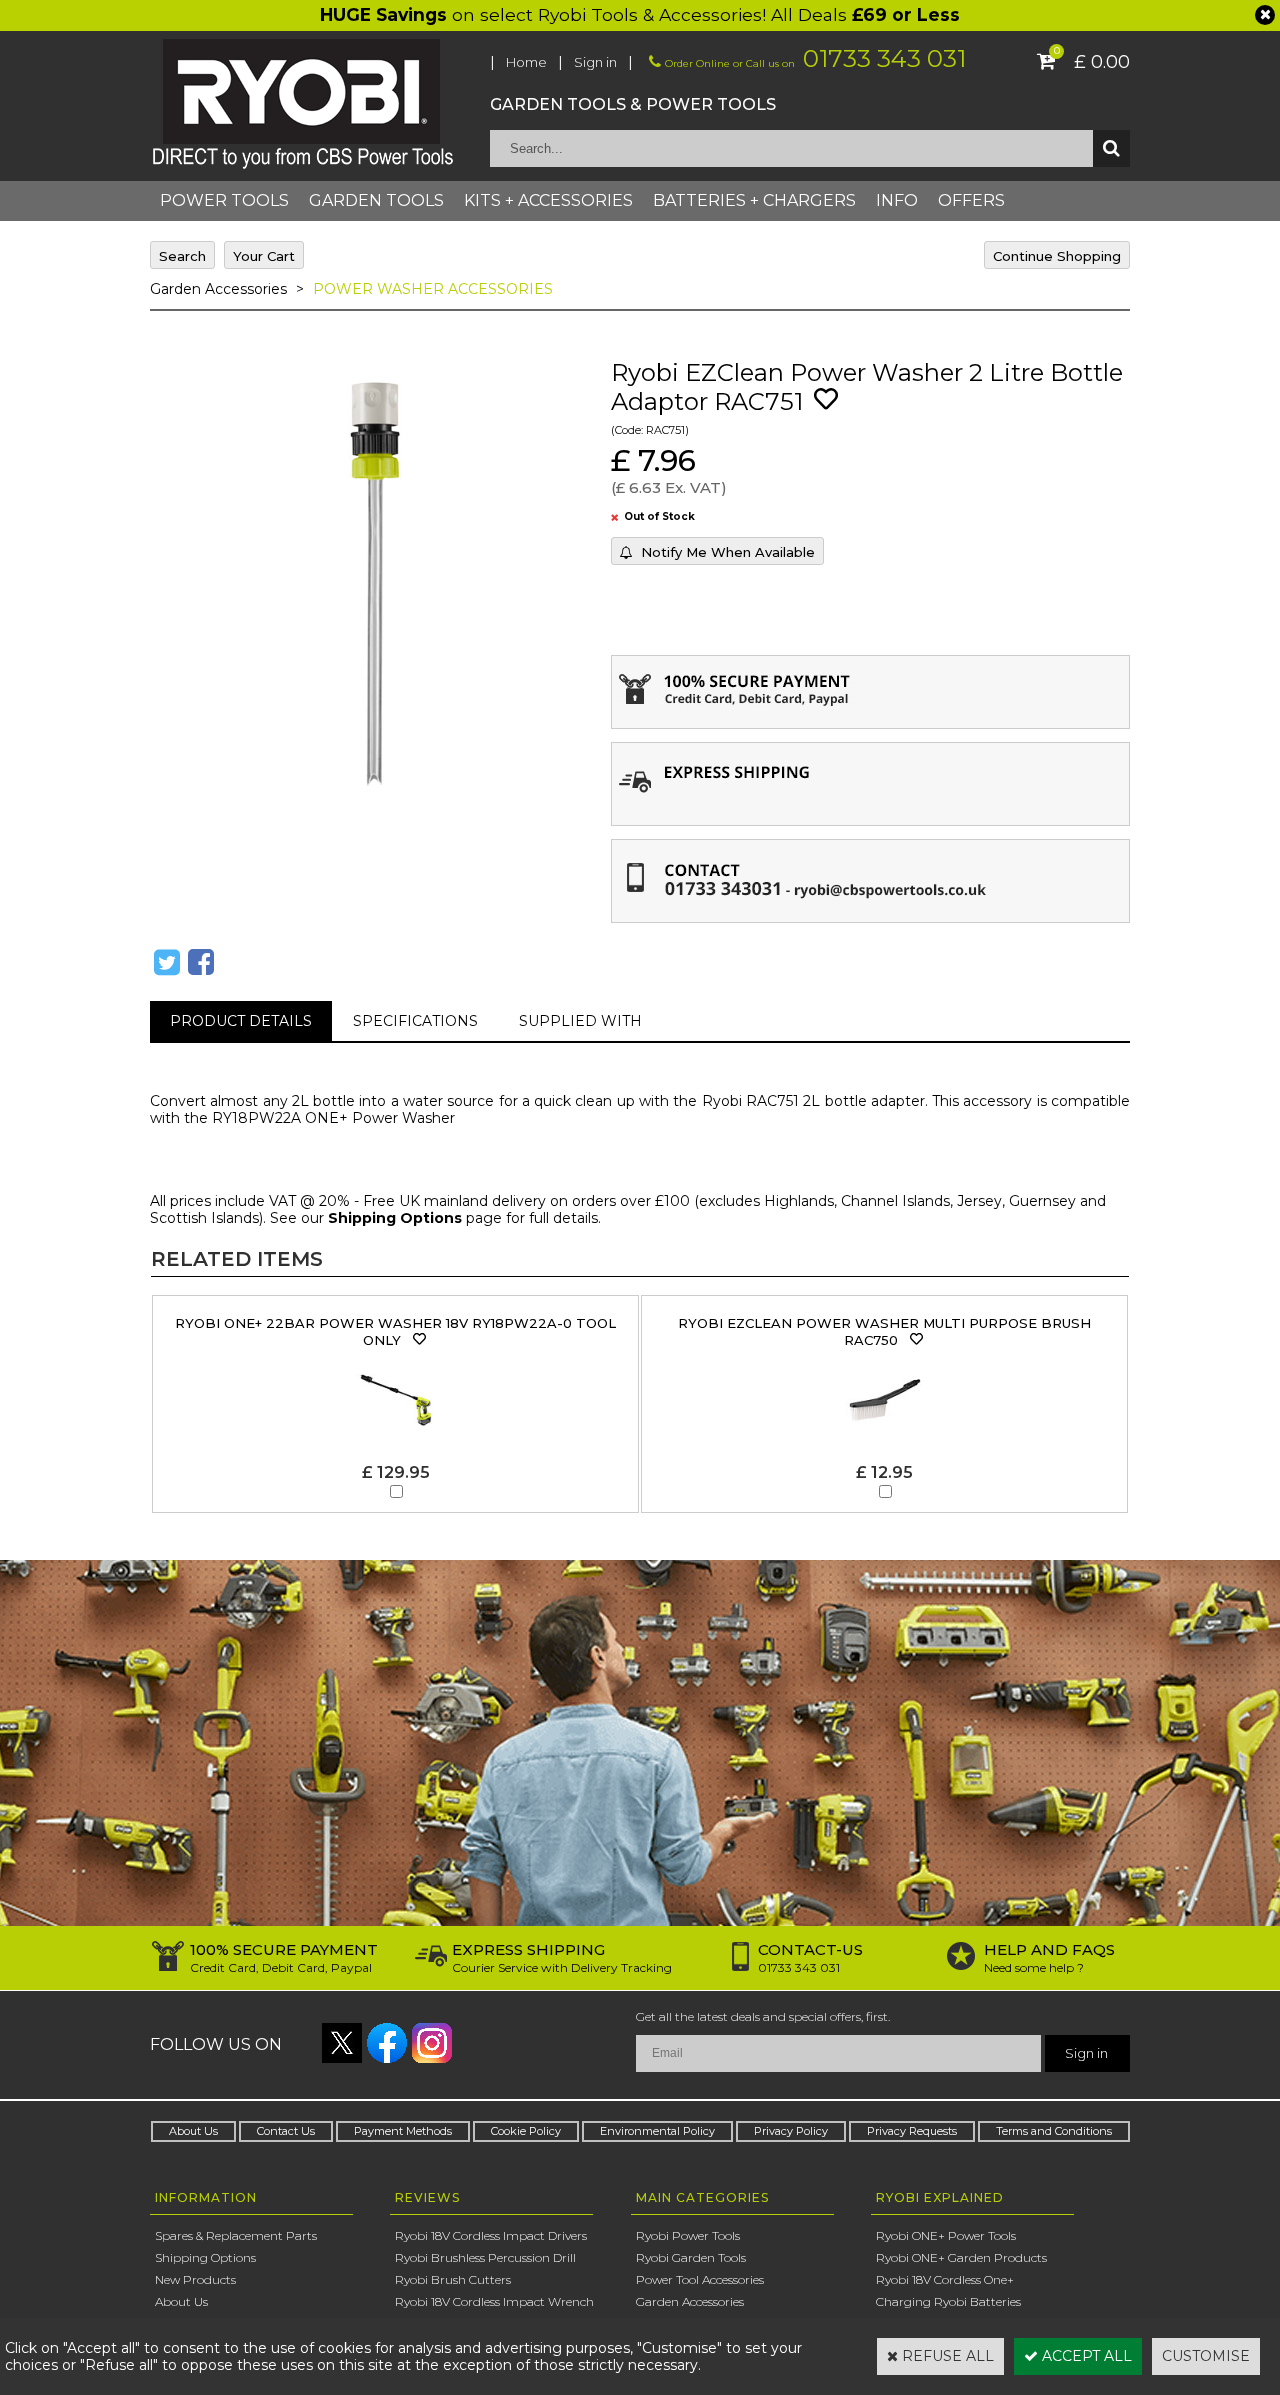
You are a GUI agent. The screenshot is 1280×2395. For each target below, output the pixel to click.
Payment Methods (403, 2131)
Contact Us (286, 2131)
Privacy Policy (791, 2131)
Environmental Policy (657, 2131)
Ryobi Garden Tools (691, 2257)
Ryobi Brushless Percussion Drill (485, 2257)
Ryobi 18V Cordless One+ (945, 2279)
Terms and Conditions (1054, 2131)
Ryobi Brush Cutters (453, 2279)
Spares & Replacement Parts (236, 2235)
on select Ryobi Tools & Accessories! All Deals (640, 14)
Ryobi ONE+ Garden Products (961, 2257)
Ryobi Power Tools (688, 2235)
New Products (195, 2279)
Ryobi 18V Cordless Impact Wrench (494, 2301)
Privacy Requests (912, 2131)
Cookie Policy (526, 2131)
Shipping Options (395, 1218)
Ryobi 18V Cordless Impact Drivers (491, 2235)
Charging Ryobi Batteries (948, 2301)
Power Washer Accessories (433, 289)
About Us (193, 2131)
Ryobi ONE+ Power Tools (946, 2235)
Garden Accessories (218, 289)
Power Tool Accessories (700, 2279)
